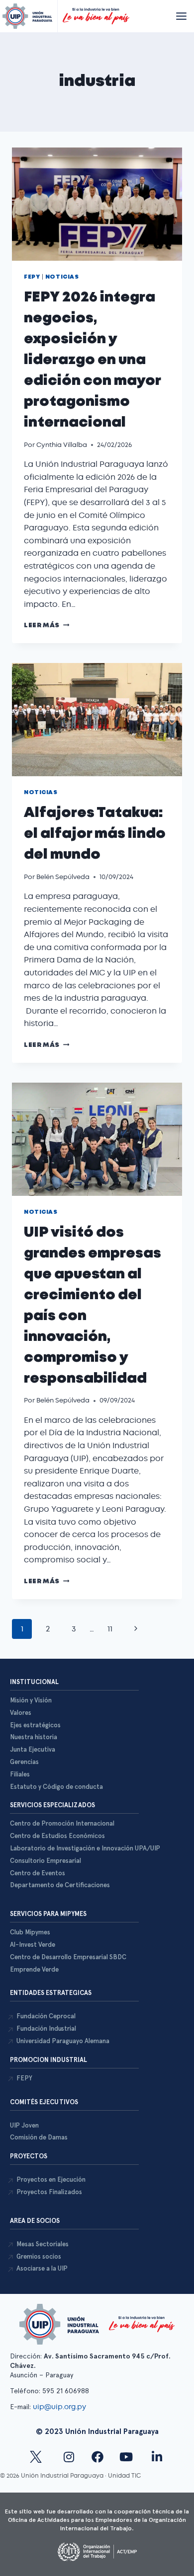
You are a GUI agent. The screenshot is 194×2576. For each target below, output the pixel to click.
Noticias (62, 277)
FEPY (32, 277)
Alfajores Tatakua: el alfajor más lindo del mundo (95, 834)
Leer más (47, 626)
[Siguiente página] (136, 1629)
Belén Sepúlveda (63, 877)
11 (110, 1629)
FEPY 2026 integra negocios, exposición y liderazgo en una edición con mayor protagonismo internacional (92, 360)
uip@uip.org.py (60, 2407)
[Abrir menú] (181, 16)
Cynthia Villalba (62, 445)
